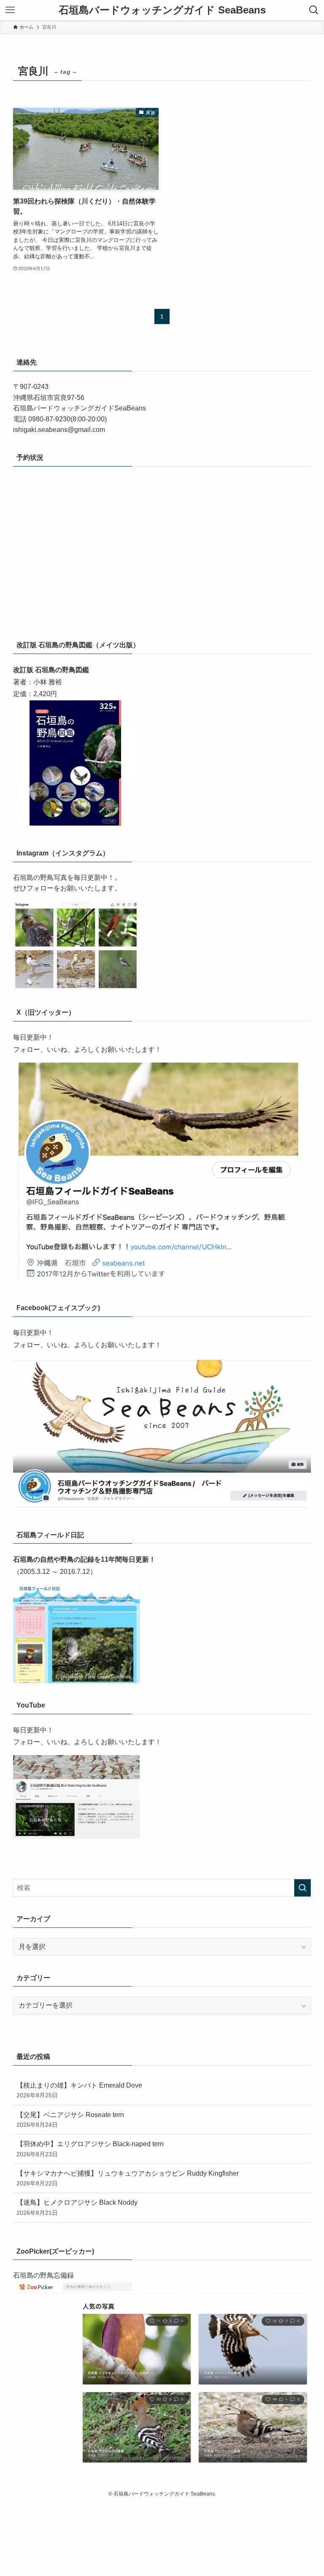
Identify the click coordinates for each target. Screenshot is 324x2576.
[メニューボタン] (10, 10)
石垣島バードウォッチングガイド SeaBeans (162, 10)
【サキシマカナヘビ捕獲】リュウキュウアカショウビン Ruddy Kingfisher (128, 2178)
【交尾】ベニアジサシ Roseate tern (70, 2120)
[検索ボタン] (314, 10)
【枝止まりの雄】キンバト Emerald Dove (79, 2090)
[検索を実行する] (302, 1888)
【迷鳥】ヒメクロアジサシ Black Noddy (77, 2207)
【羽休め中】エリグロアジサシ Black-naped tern (90, 2149)
